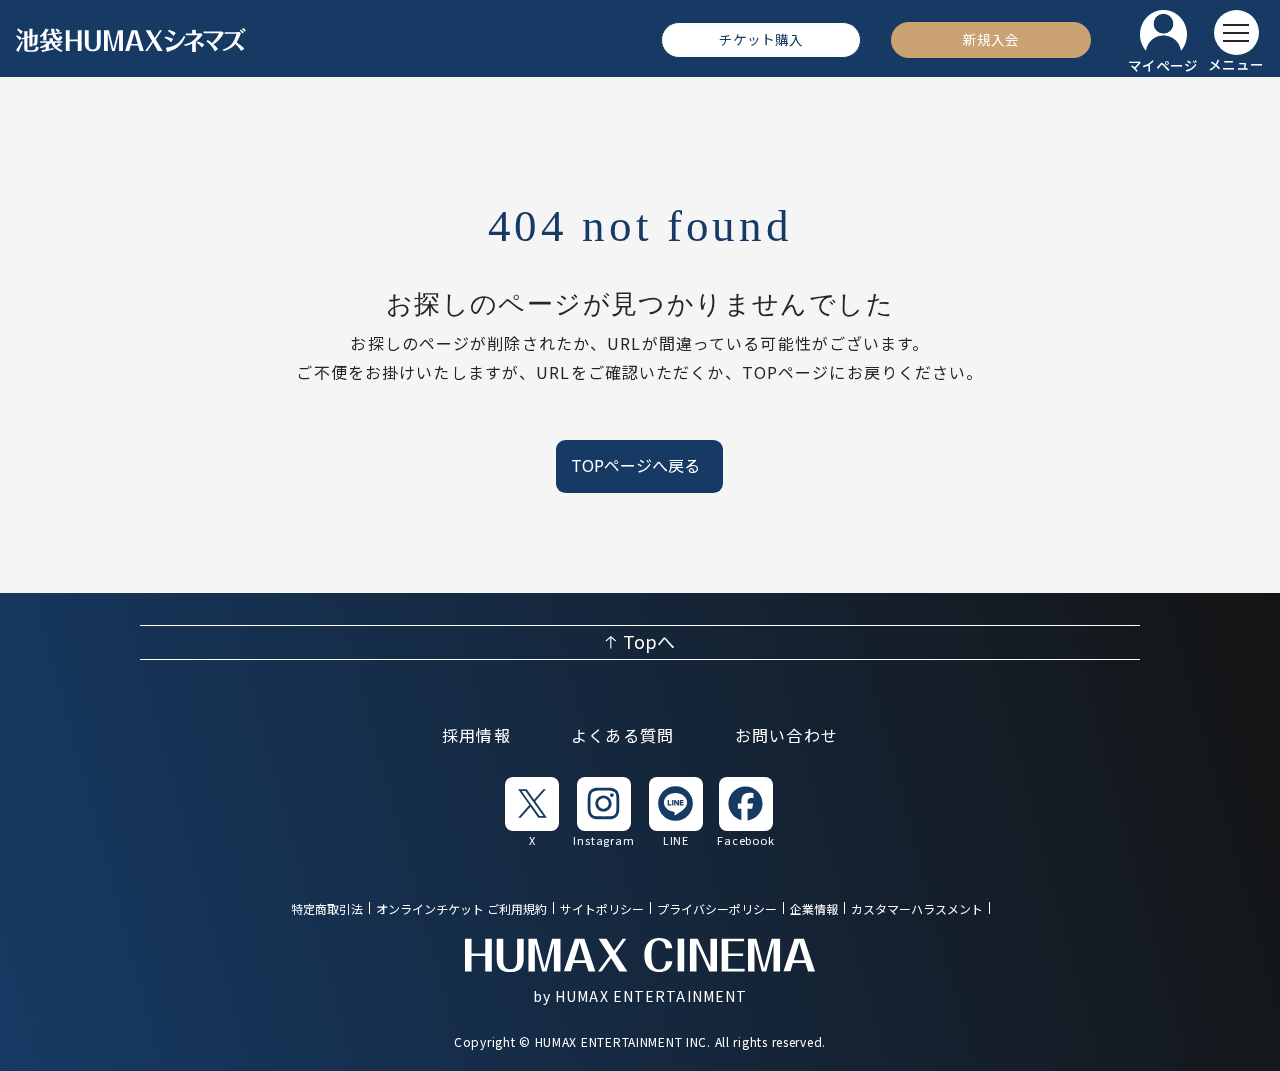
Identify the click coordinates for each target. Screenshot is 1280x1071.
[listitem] (532, 811)
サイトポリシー (602, 909)
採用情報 (476, 736)
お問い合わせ (787, 736)
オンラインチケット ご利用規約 (461, 909)
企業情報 (814, 909)
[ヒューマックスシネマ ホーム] (131, 40)
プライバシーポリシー (717, 909)
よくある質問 (623, 736)
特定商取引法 (327, 909)
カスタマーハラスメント (917, 909)
